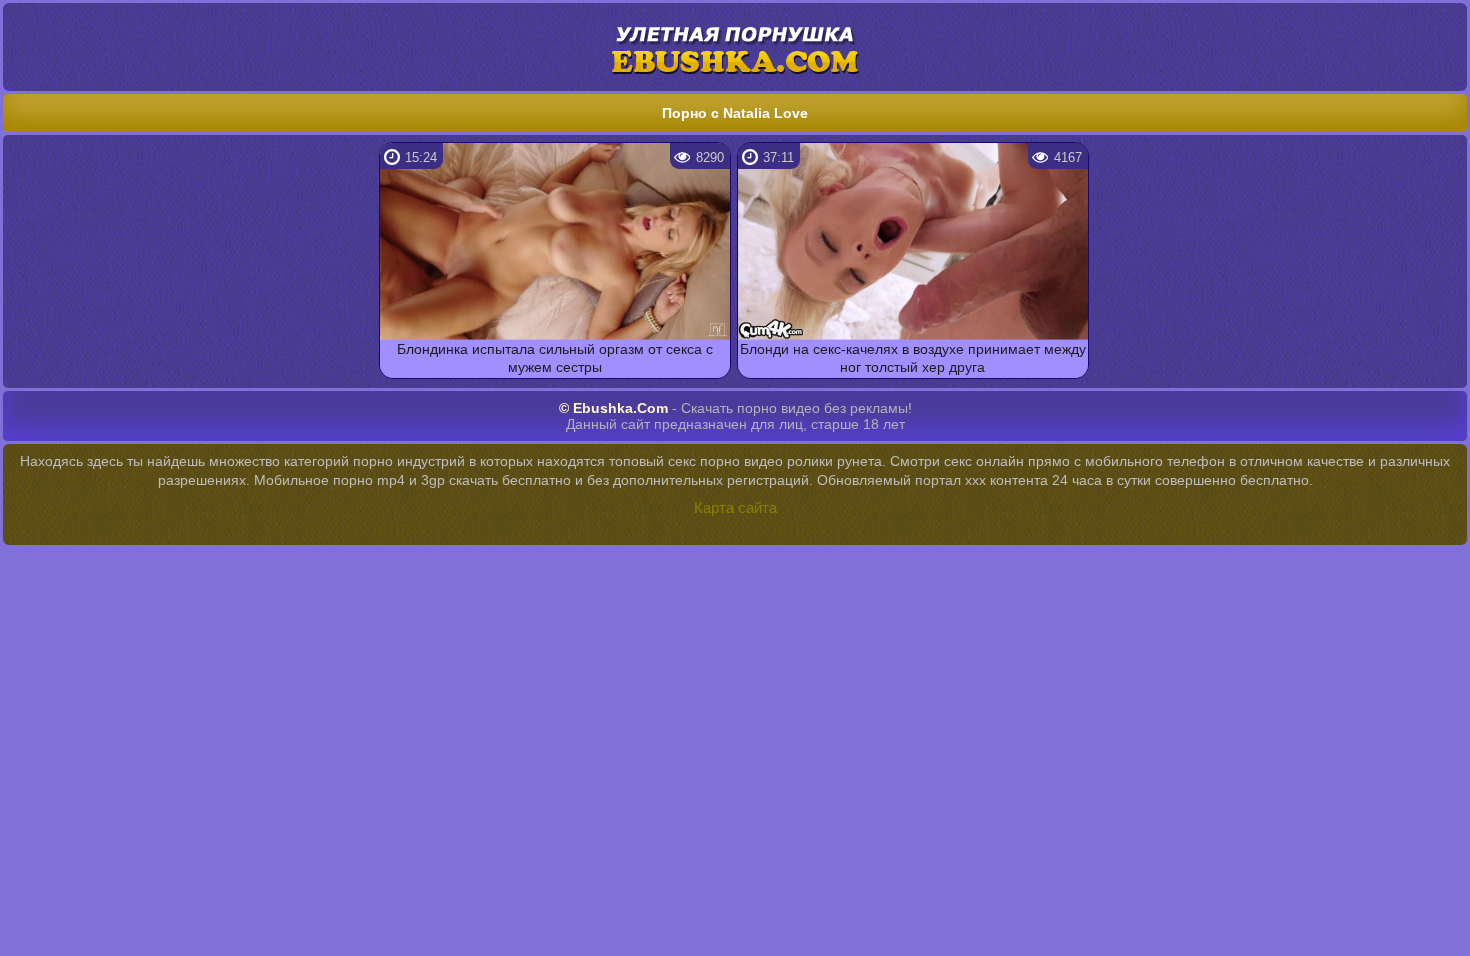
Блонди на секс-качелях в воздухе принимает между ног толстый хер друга (913, 358)
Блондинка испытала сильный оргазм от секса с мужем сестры (555, 358)
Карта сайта (735, 507)
